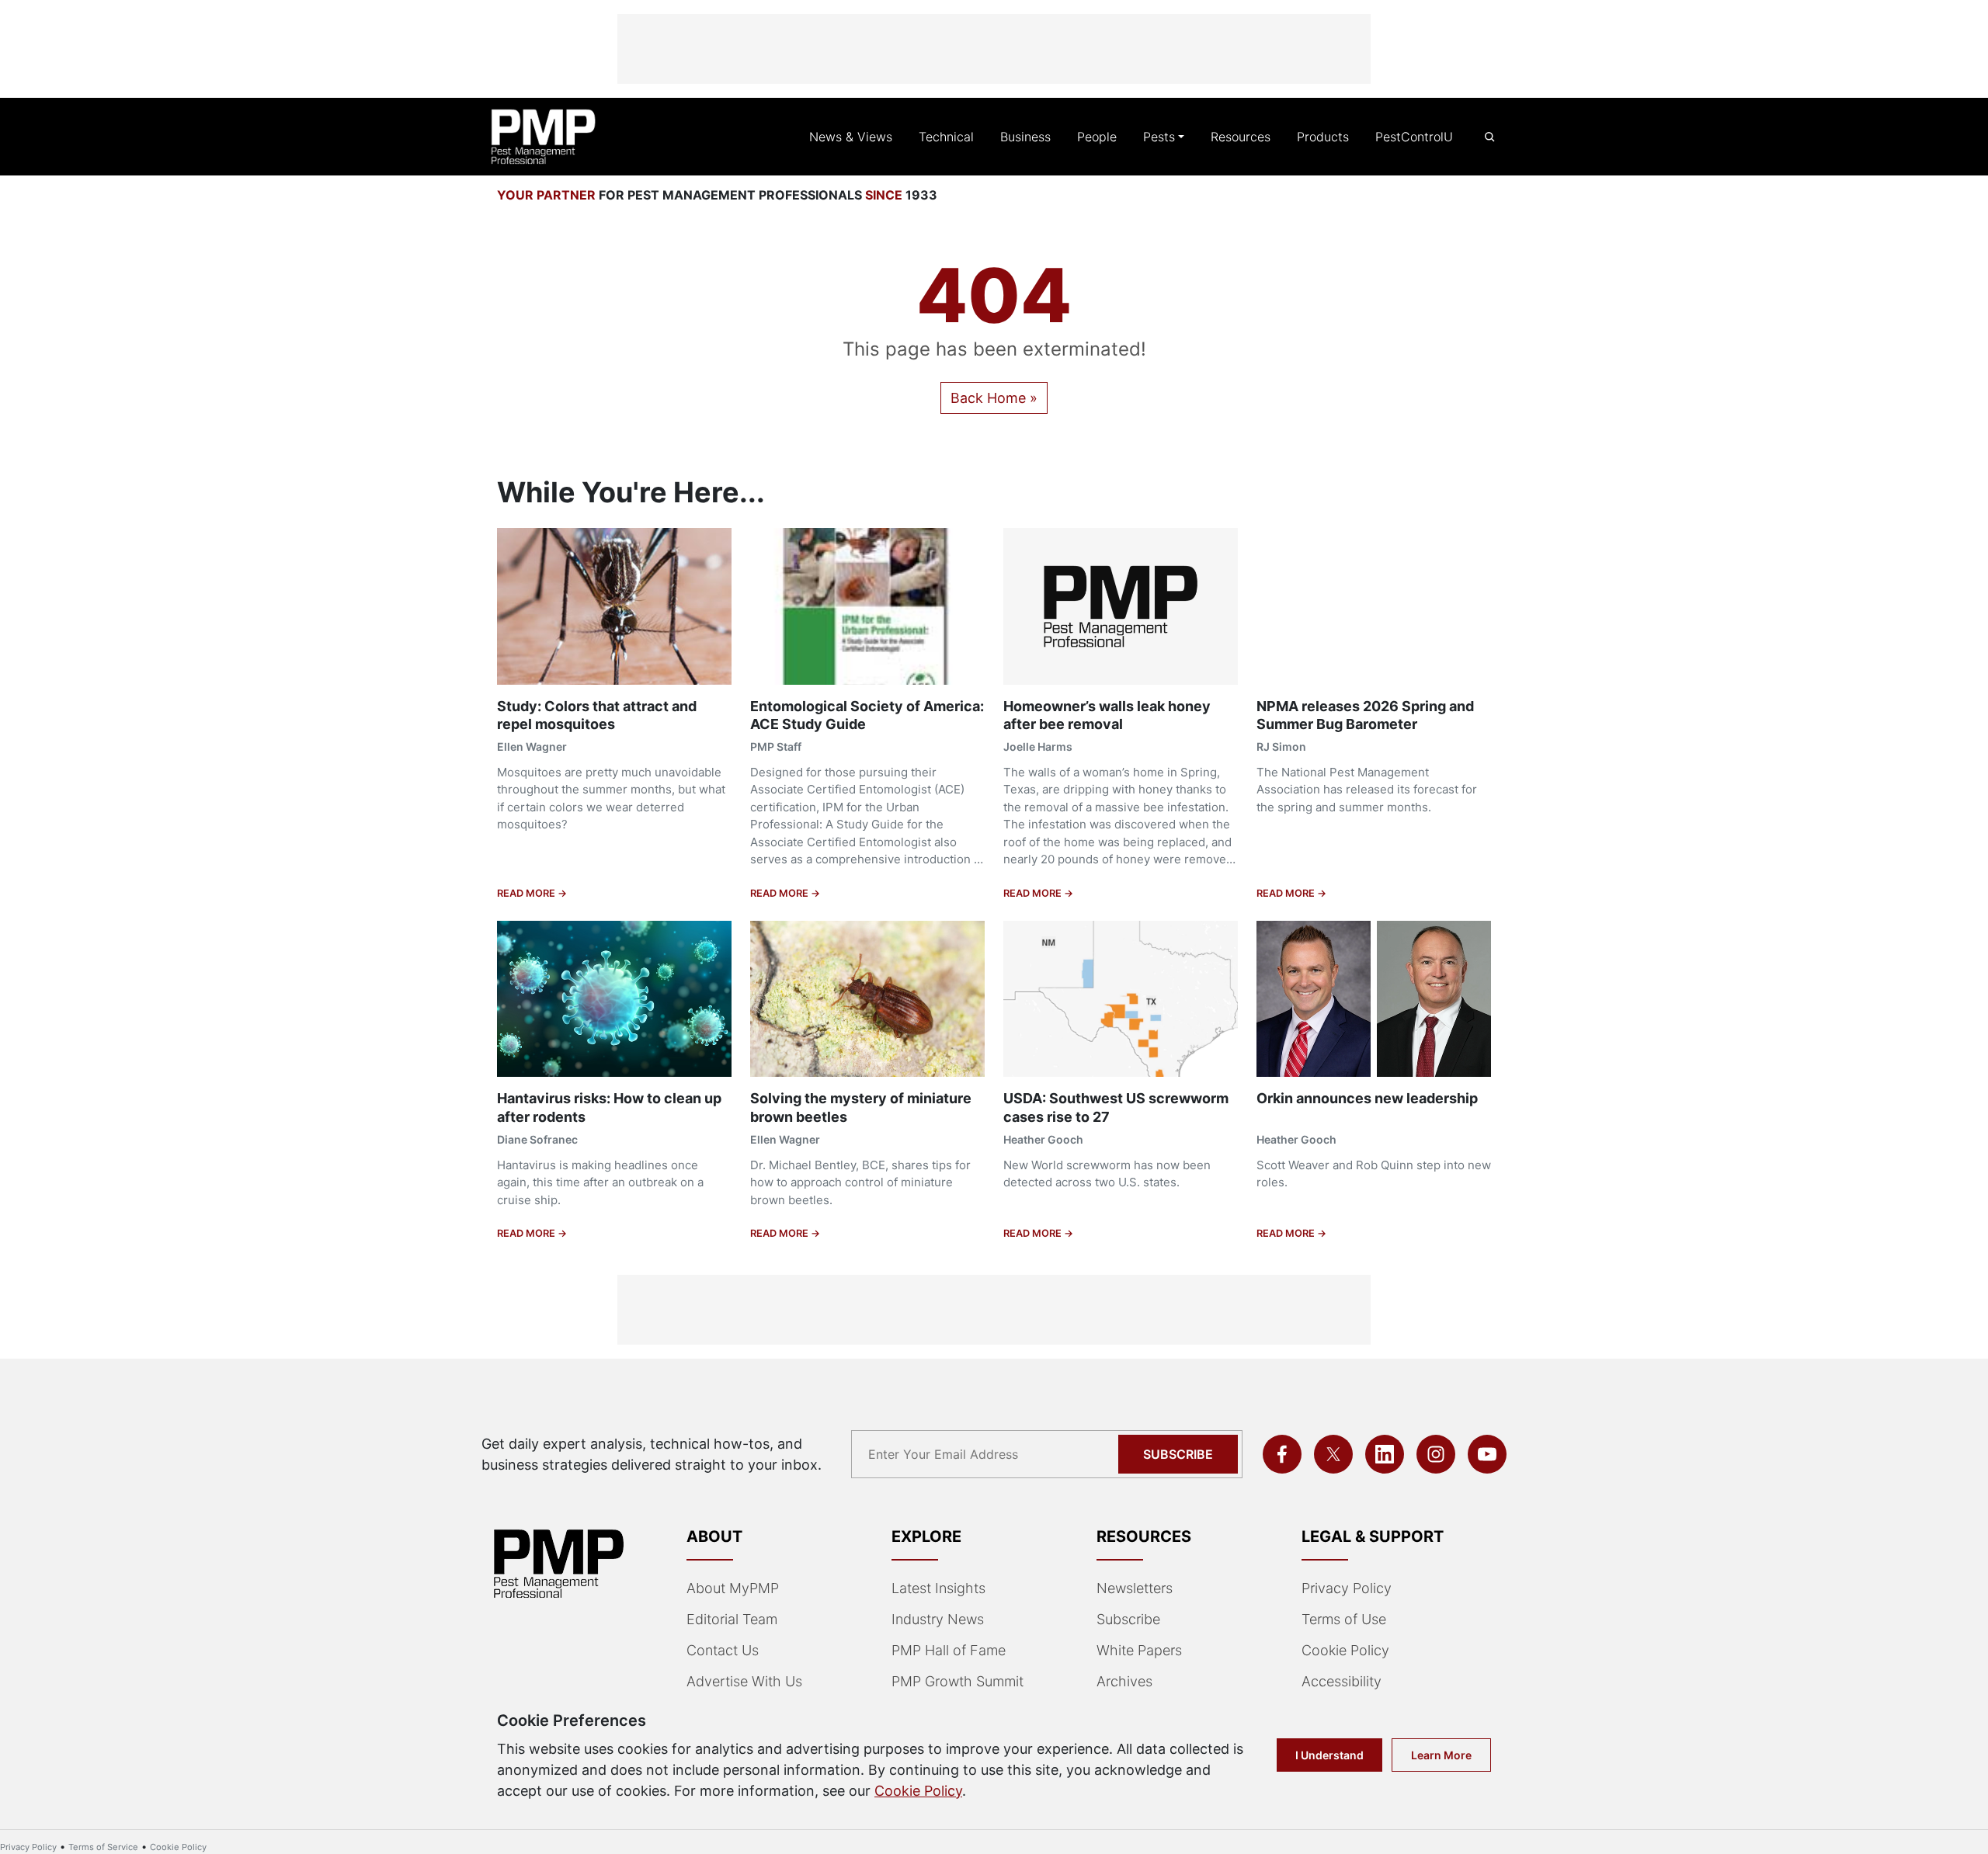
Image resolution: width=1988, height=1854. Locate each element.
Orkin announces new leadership (1367, 1098)
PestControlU (1414, 137)
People (1097, 137)
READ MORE (527, 893)
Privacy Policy (1347, 1588)
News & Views (851, 137)
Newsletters (1135, 1588)
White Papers (1139, 1650)
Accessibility (1342, 1681)
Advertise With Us (744, 1681)
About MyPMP (733, 1588)
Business (1025, 137)
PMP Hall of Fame (949, 1650)
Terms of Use (1344, 1619)
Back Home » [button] (994, 398)
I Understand (1329, 1755)
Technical (946, 137)
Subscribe (1178, 1454)
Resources (1241, 137)
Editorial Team (732, 1619)
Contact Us (723, 1650)
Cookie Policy (1345, 1650)
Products (1323, 137)
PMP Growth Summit (958, 1681)
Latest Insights (938, 1588)
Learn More (1441, 1755)
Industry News (938, 1619)
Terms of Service (103, 1847)
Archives (1124, 1681)
